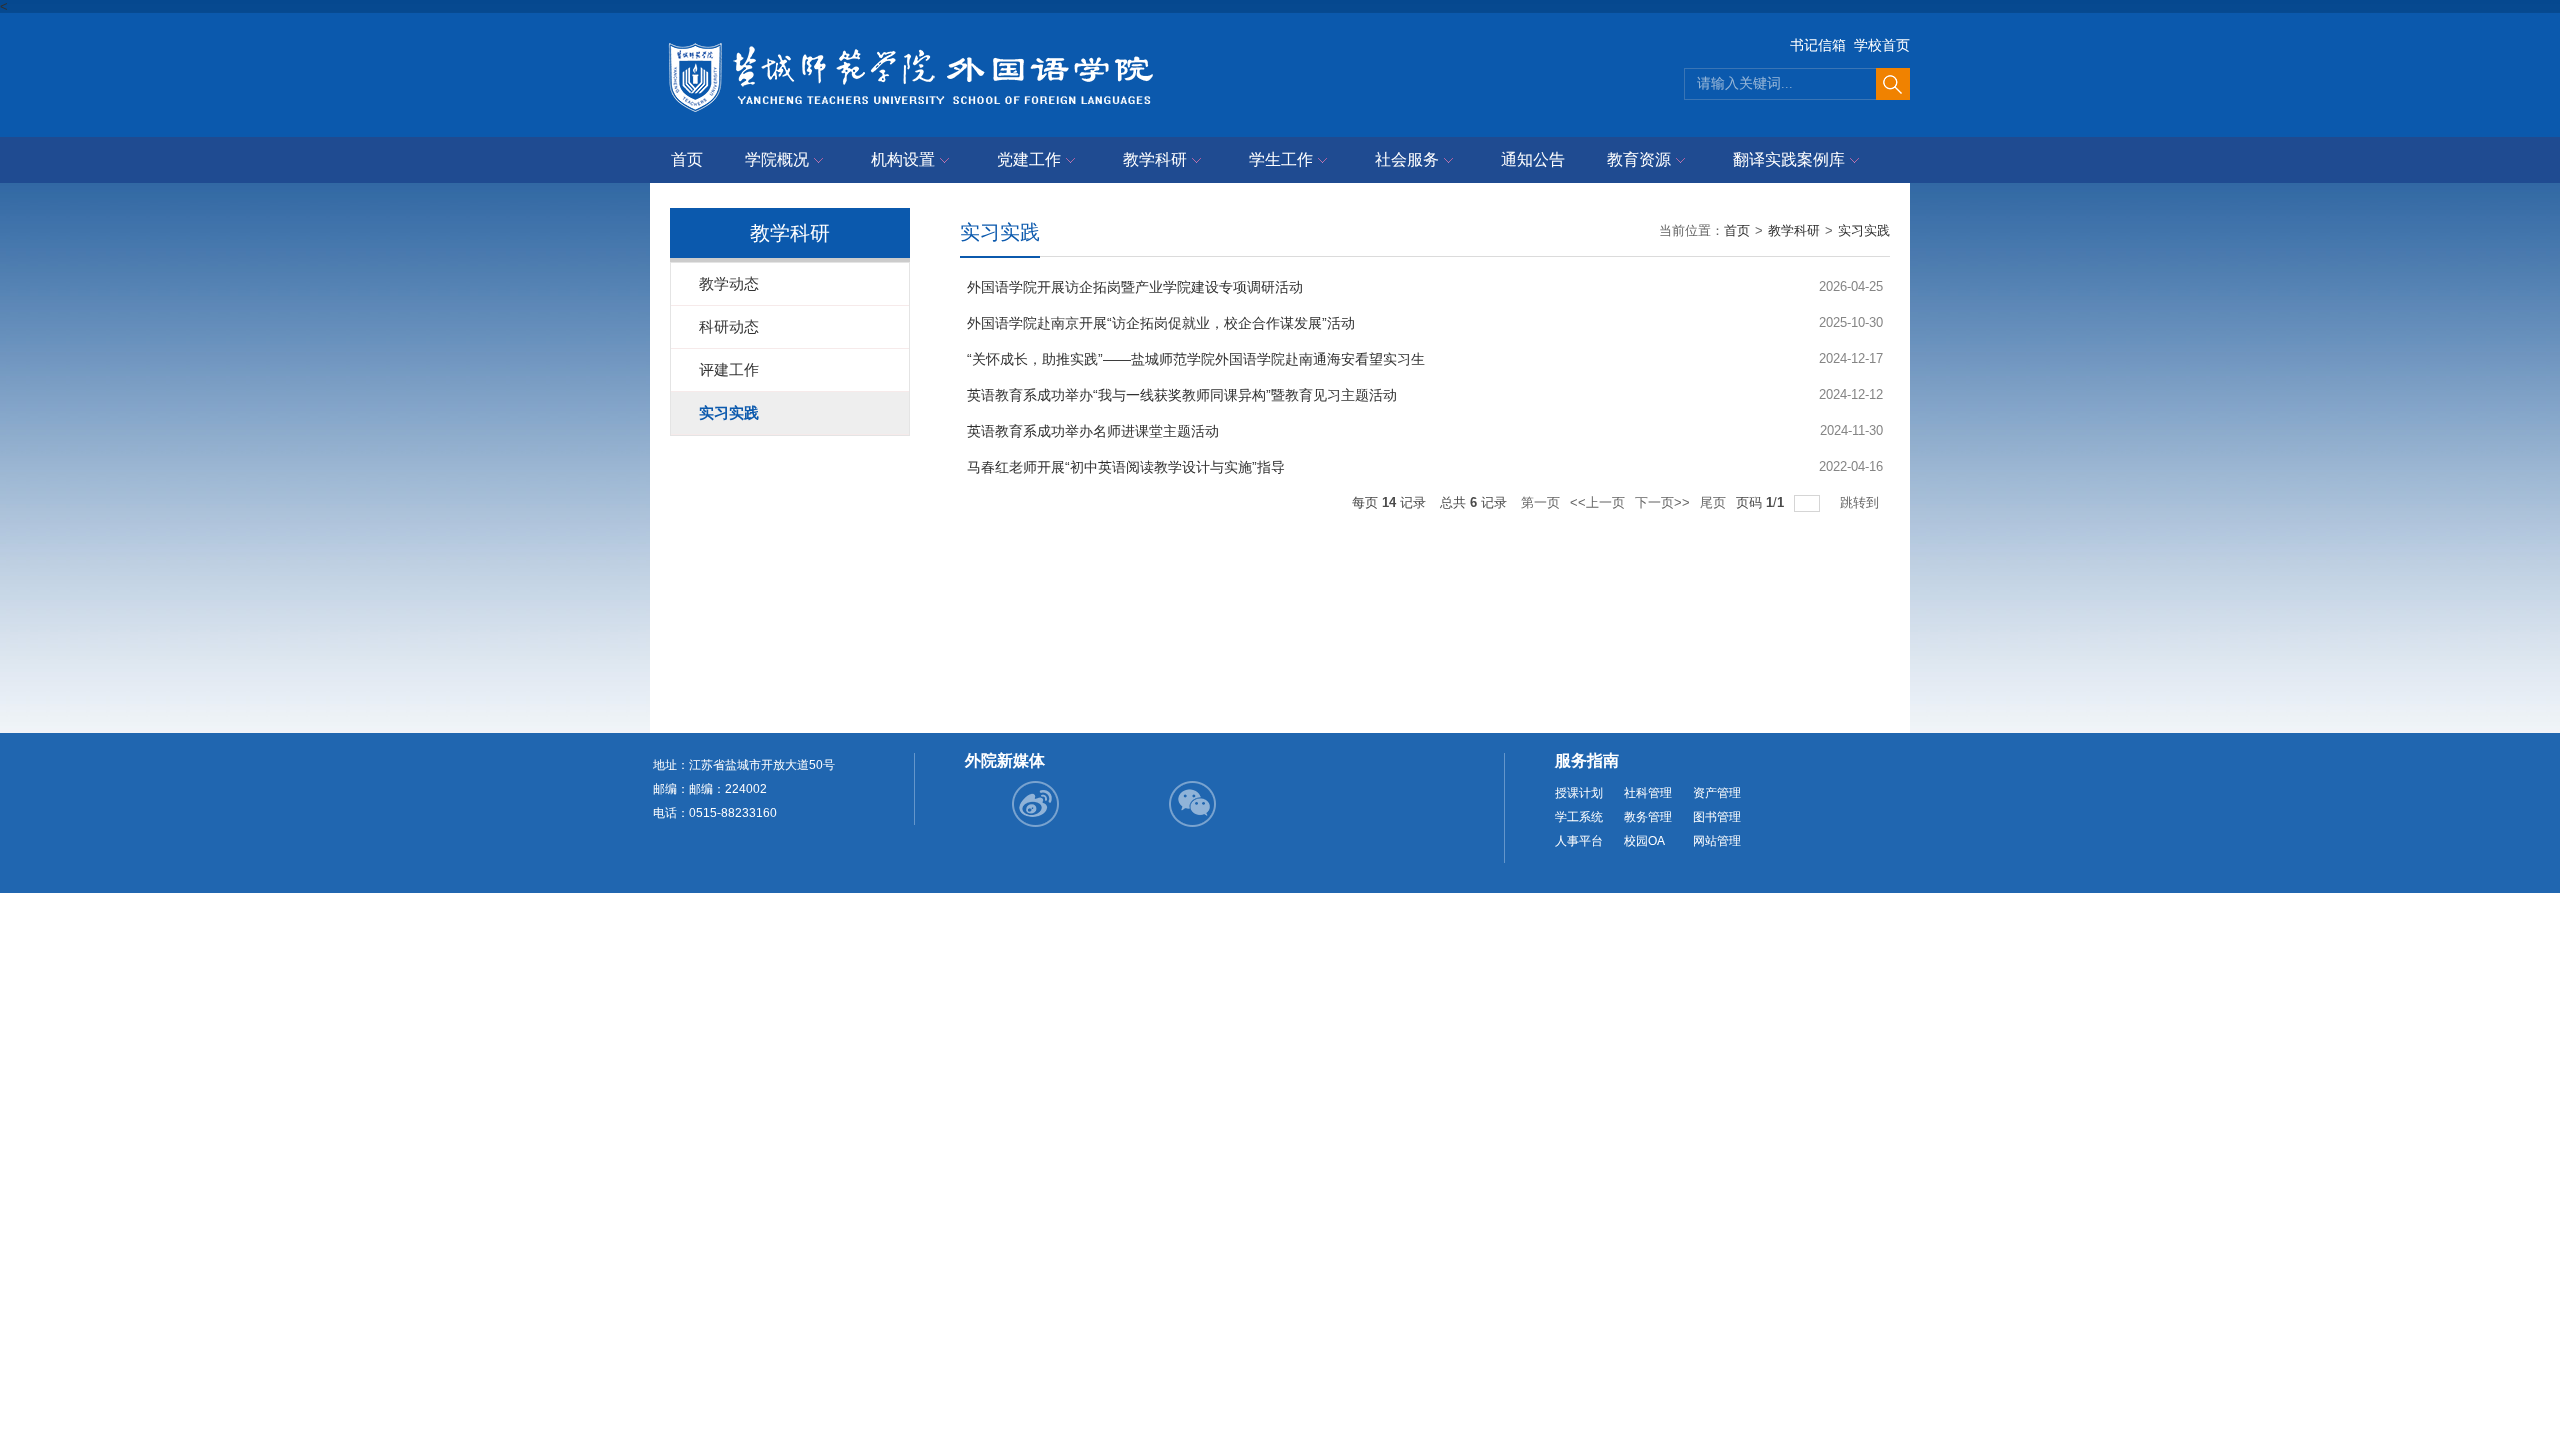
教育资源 (1639, 159)
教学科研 (1155, 159)
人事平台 (1579, 841)
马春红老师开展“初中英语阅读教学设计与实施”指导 (1126, 467)
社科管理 (1648, 793)
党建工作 (1029, 159)
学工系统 (1579, 817)
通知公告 (1533, 159)
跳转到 (1861, 502)
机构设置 (903, 159)
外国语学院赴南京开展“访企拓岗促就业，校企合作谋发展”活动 (1161, 323)
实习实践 (1864, 230)
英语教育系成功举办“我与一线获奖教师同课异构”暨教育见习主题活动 (1182, 395)
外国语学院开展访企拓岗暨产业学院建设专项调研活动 (1135, 287)
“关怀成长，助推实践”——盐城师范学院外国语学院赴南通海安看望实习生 (1196, 359)
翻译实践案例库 (1789, 159)
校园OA (1644, 841)
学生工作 (1281, 159)
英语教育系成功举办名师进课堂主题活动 (1093, 431)
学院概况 (777, 159)
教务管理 (1648, 817)
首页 (687, 159)
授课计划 (1579, 793)
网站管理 (1717, 841)
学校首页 (1882, 45)
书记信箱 (1818, 45)
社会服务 (1407, 159)
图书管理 (1717, 817)
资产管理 (1717, 793)
